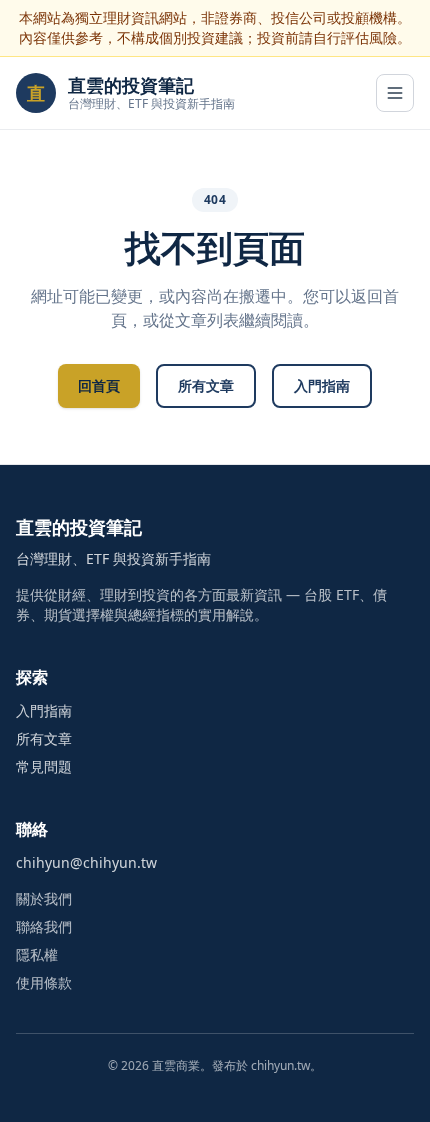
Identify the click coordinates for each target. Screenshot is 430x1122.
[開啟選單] (395, 93)
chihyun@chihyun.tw (86, 862)
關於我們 (44, 898)
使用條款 (44, 982)
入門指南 (322, 385)
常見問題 (44, 766)
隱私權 (37, 954)
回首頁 (99, 385)
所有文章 (206, 385)
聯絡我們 (44, 926)
